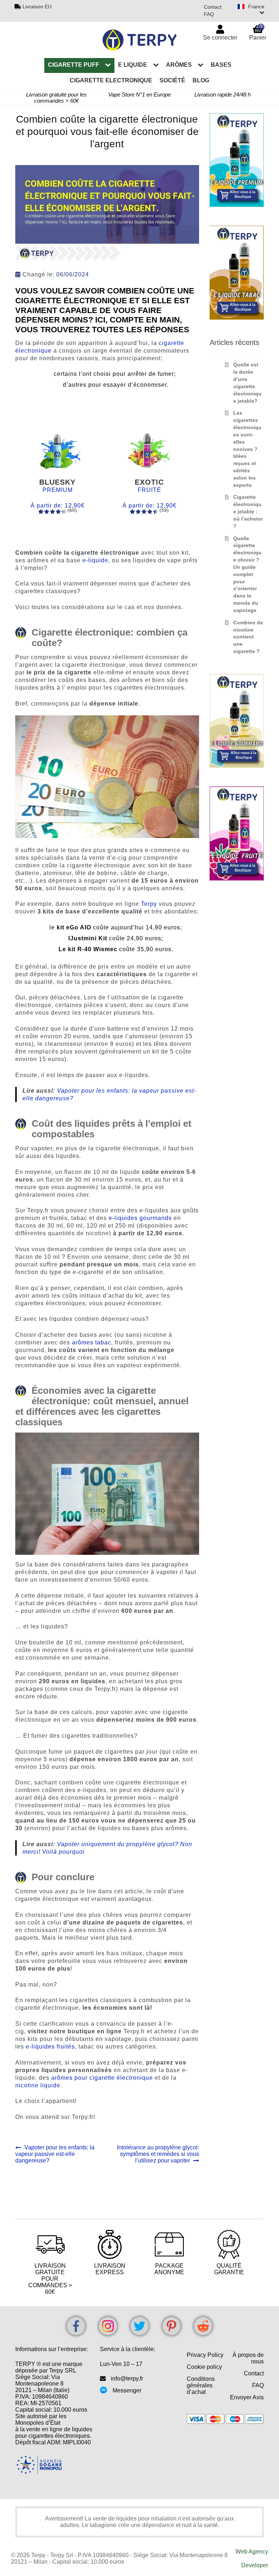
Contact (213, 7)
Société (172, 80)
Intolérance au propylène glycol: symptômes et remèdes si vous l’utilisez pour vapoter (158, 2154)
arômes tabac (92, 1342)
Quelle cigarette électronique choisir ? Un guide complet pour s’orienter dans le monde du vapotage (247, 574)
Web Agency (252, 2552)
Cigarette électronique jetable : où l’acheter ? (248, 511)
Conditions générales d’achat (201, 2385)
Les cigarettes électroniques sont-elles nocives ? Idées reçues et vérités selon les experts (247, 449)
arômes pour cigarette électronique (102, 2078)
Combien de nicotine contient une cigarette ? (248, 637)
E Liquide (133, 65)
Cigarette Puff (74, 65)
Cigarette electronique (111, 80)
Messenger (127, 2390)
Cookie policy (204, 2367)
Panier (258, 32)
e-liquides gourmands (140, 1218)
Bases (221, 65)
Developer (255, 2565)
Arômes (179, 65)
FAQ (209, 14)
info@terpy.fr (127, 2378)
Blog (201, 80)
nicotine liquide (38, 2085)
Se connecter (220, 38)
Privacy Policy (205, 2355)
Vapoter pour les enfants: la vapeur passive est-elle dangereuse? (55, 2154)
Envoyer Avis (247, 2397)
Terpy (149, 904)
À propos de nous (248, 2358)
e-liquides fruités (50, 2047)
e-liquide (95, 560)
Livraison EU (37, 7)
